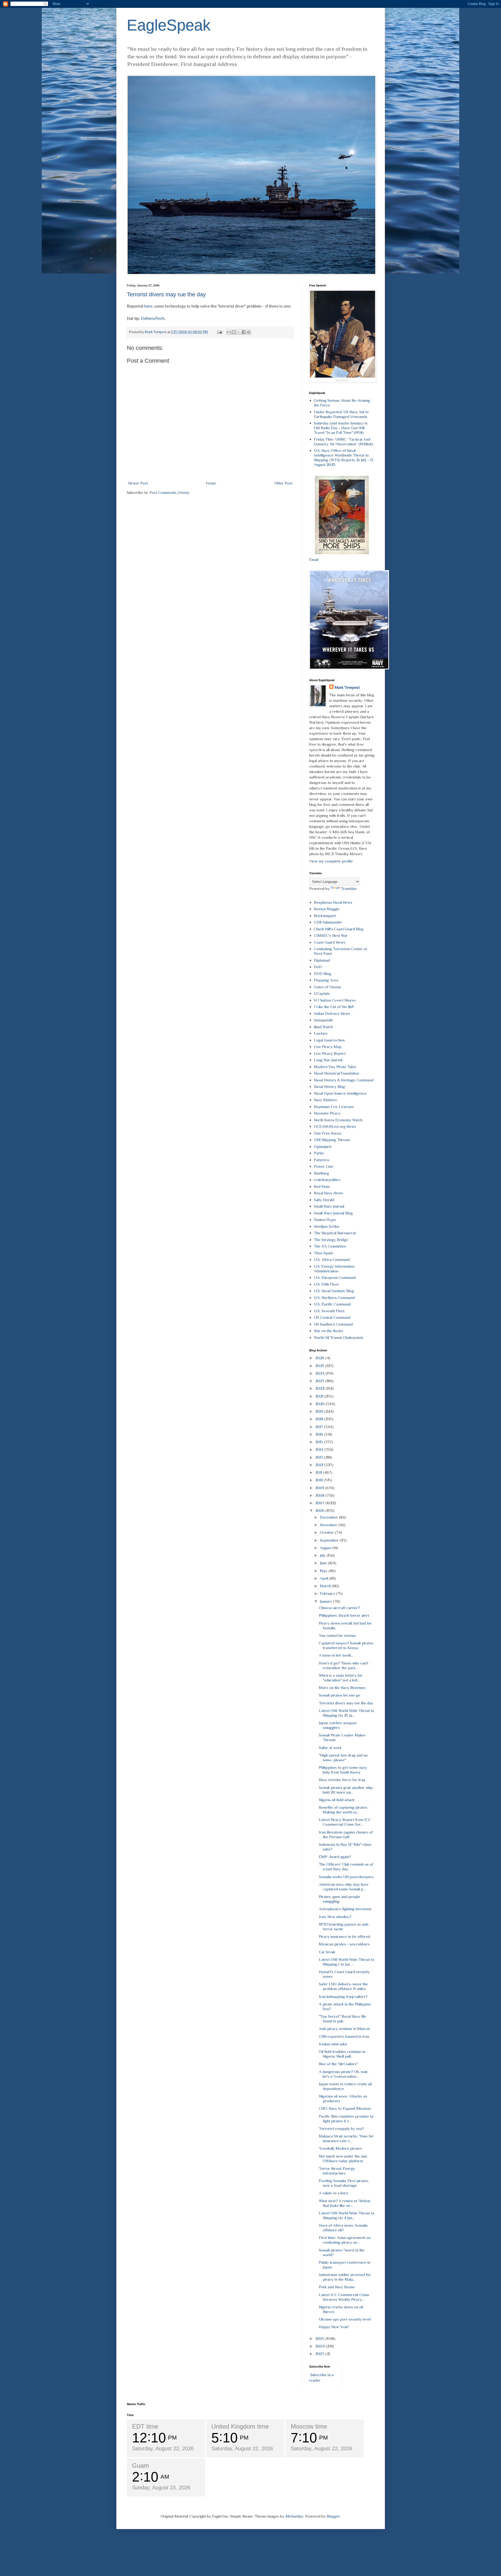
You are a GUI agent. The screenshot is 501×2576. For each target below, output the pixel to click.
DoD (318, 967)
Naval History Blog (329, 1086)
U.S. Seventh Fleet (329, 1311)
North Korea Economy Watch (338, 1120)
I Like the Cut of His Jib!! (334, 1007)
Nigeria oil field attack (337, 1800)
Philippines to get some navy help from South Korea (343, 1770)
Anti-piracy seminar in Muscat (344, 2029)
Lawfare (321, 1033)
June (324, 1563)
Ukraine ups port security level (345, 2319)
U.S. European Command (335, 1277)
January (327, 1601)
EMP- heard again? (335, 1857)
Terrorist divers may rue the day (166, 294)
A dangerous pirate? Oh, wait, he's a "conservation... (344, 2074)
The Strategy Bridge (331, 1240)
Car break (327, 1952)
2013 (320, 1457)
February (328, 1593)
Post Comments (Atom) (169, 492)
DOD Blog (323, 974)
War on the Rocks (329, 1331)
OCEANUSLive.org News (335, 1126)
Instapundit (323, 1020)
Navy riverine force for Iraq (342, 1780)
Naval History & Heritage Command (344, 1080)
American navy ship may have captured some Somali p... (344, 1887)
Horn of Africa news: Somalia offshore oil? (343, 2228)
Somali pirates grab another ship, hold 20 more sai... (346, 1790)
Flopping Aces (326, 980)
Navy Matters (325, 1100)
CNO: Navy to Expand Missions (345, 2108)
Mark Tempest (347, 687)
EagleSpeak (169, 25)
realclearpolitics (327, 1180)
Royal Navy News (328, 1193)
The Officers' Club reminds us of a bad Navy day (346, 1867)
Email (314, 559)
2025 (320, 1366)
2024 (320, 1373)
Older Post (283, 483)
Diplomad (322, 960)
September (330, 1540)
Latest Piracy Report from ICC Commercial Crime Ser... (345, 1822)
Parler (319, 1153)
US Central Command (332, 1317)
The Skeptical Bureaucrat (335, 1233)
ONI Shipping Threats (332, 1140)
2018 (320, 1419)
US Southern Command (333, 1324)
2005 (320, 2338)
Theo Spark (324, 1253)
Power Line (324, 1166)
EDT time (145, 2426)
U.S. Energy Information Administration (334, 1269)
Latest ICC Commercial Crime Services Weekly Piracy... (344, 2297)
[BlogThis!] (234, 332)
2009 (320, 1488)
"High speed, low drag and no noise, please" (343, 1757)
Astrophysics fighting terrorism (345, 1909)
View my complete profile (331, 861)
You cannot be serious (337, 1635)
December (329, 1517)
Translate (349, 888)
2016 (320, 1434)
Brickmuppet (325, 916)
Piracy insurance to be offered (344, 1936)
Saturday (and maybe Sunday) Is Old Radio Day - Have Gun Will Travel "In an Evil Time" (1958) (341, 428)
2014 (320, 1449)
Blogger (333, 2516)
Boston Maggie (327, 909)
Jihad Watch (323, 1027)
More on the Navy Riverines (342, 1688)
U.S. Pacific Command (332, 1304)
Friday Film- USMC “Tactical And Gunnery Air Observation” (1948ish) (344, 442)
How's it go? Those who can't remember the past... (344, 1665)
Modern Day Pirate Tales (335, 1067)
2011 (319, 1472)
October (327, 1532)
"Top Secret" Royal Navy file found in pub (342, 2019)
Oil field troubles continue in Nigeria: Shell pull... (342, 2054)
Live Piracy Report (330, 1053)
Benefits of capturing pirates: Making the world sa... (343, 1810)
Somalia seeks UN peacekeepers (346, 1877)
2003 (320, 2354)
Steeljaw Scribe (327, 1226)
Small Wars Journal (329, 1206)
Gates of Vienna (327, 987)
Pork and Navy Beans (337, 2287)
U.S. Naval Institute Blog (334, 1291)
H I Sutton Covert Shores (335, 1000)
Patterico (322, 1160)
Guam (141, 2466)
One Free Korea (327, 1133)
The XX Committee (330, 1246)
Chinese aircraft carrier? (339, 1608)
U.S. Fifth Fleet (326, 1284)
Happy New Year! (334, 2327)
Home (211, 483)
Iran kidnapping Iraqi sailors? (343, 1996)
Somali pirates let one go (339, 1695)
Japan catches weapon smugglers (338, 1725)
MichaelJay (294, 2516)
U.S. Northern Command (334, 1298)
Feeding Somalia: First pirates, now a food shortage (344, 2183)
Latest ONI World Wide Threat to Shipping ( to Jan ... (347, 1962)
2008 (320, 1495)
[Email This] (229, 332)
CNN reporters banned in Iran (344, 2036)
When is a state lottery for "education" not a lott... (341, 1678)
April (324, 1578)
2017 (320, 1427)
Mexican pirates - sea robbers (344, 1944)
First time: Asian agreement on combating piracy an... (345, 2240)
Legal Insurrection (329, 1040)
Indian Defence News (332, 1013)
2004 (320, 2346)
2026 (320, 1358)
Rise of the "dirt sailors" (338, 2064)
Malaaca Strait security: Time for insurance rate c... (346, 2138)
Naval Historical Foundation (336, 1073)
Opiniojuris (323, 1146)
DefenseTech (153, 318)
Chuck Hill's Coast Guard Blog (339, 929)
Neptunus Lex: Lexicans (334, 1107)
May (324, 1571)
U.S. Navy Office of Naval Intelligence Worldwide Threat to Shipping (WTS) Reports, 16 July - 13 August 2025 (344, 457)
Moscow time (309, 2426)
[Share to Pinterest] (249, 332)
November (329, 1525)
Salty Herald (324, 1200)
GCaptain (322, 993)
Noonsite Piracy (327, 1113)
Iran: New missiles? (335, 1917)
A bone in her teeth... (336, 1655)
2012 (320, 1465)
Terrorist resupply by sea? (341, 2128)
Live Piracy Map (328, 1047)
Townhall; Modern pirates (340, 2148)
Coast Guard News (330, 942)
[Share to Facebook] (244, 332)
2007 (320, 1503)
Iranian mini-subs (333, 2044)
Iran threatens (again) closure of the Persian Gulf (346, 1834)
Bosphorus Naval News (333, 902)
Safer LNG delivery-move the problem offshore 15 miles (343, 1986)
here (148, 306)
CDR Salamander (328, 922)
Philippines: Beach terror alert (344, 1615)
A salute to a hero (333, 2193)
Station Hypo (325, 1220)
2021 (320, 1396)
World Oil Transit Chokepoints (339, 1337)
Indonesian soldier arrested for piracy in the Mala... (345, 2277)
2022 (320, 1388)
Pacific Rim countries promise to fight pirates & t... (346, 2119)
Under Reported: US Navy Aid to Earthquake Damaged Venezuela (341, 414)
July (323, 1555)
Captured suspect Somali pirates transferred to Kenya (346, 1645)
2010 (320, 1480)
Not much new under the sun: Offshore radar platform (343, 2158)
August (326, 1548)
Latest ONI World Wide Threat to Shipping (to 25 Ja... (347, 1713)
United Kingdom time (240, 2426)
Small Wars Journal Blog (333, 1213)
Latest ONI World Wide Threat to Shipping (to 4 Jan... (347, 2215)
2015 (320, 1442)
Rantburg (321, 1173)
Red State (322, 1186)
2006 (320, 1510)
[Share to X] (239, 332)
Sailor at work (330, 1748)
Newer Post (138, 483)
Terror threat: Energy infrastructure (337, 2171)
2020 (320, 1404)
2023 (320, 1381)
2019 (320, 1411)
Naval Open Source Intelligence (340, 1093)
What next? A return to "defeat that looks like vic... (345, 2203)
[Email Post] (219, 332)
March (326, 1586)
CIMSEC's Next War (331, 935)
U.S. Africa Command (332, 1259)
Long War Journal (328, 1060)
